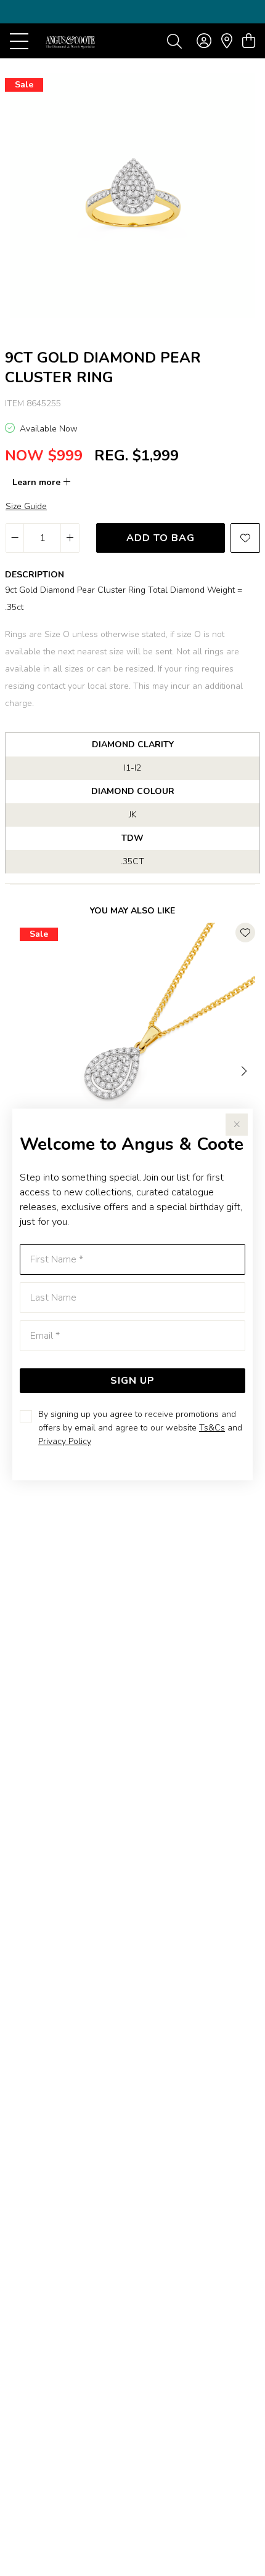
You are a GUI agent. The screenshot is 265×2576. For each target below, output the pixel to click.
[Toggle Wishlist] (245, 933)
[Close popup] (237, 1125)
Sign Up (132, 1381)
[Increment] (70, 538)
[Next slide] (245, 1070)
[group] (132, 12)
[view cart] (249, 41)
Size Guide (26, 506)
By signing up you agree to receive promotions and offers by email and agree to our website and (140, 1428)
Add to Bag (161, 538)
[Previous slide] (20, 1070)
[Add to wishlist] (245, 538)
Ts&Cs (212, 1428)
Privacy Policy (65, 1441)
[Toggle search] (174, 41)
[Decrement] (15, 538)
